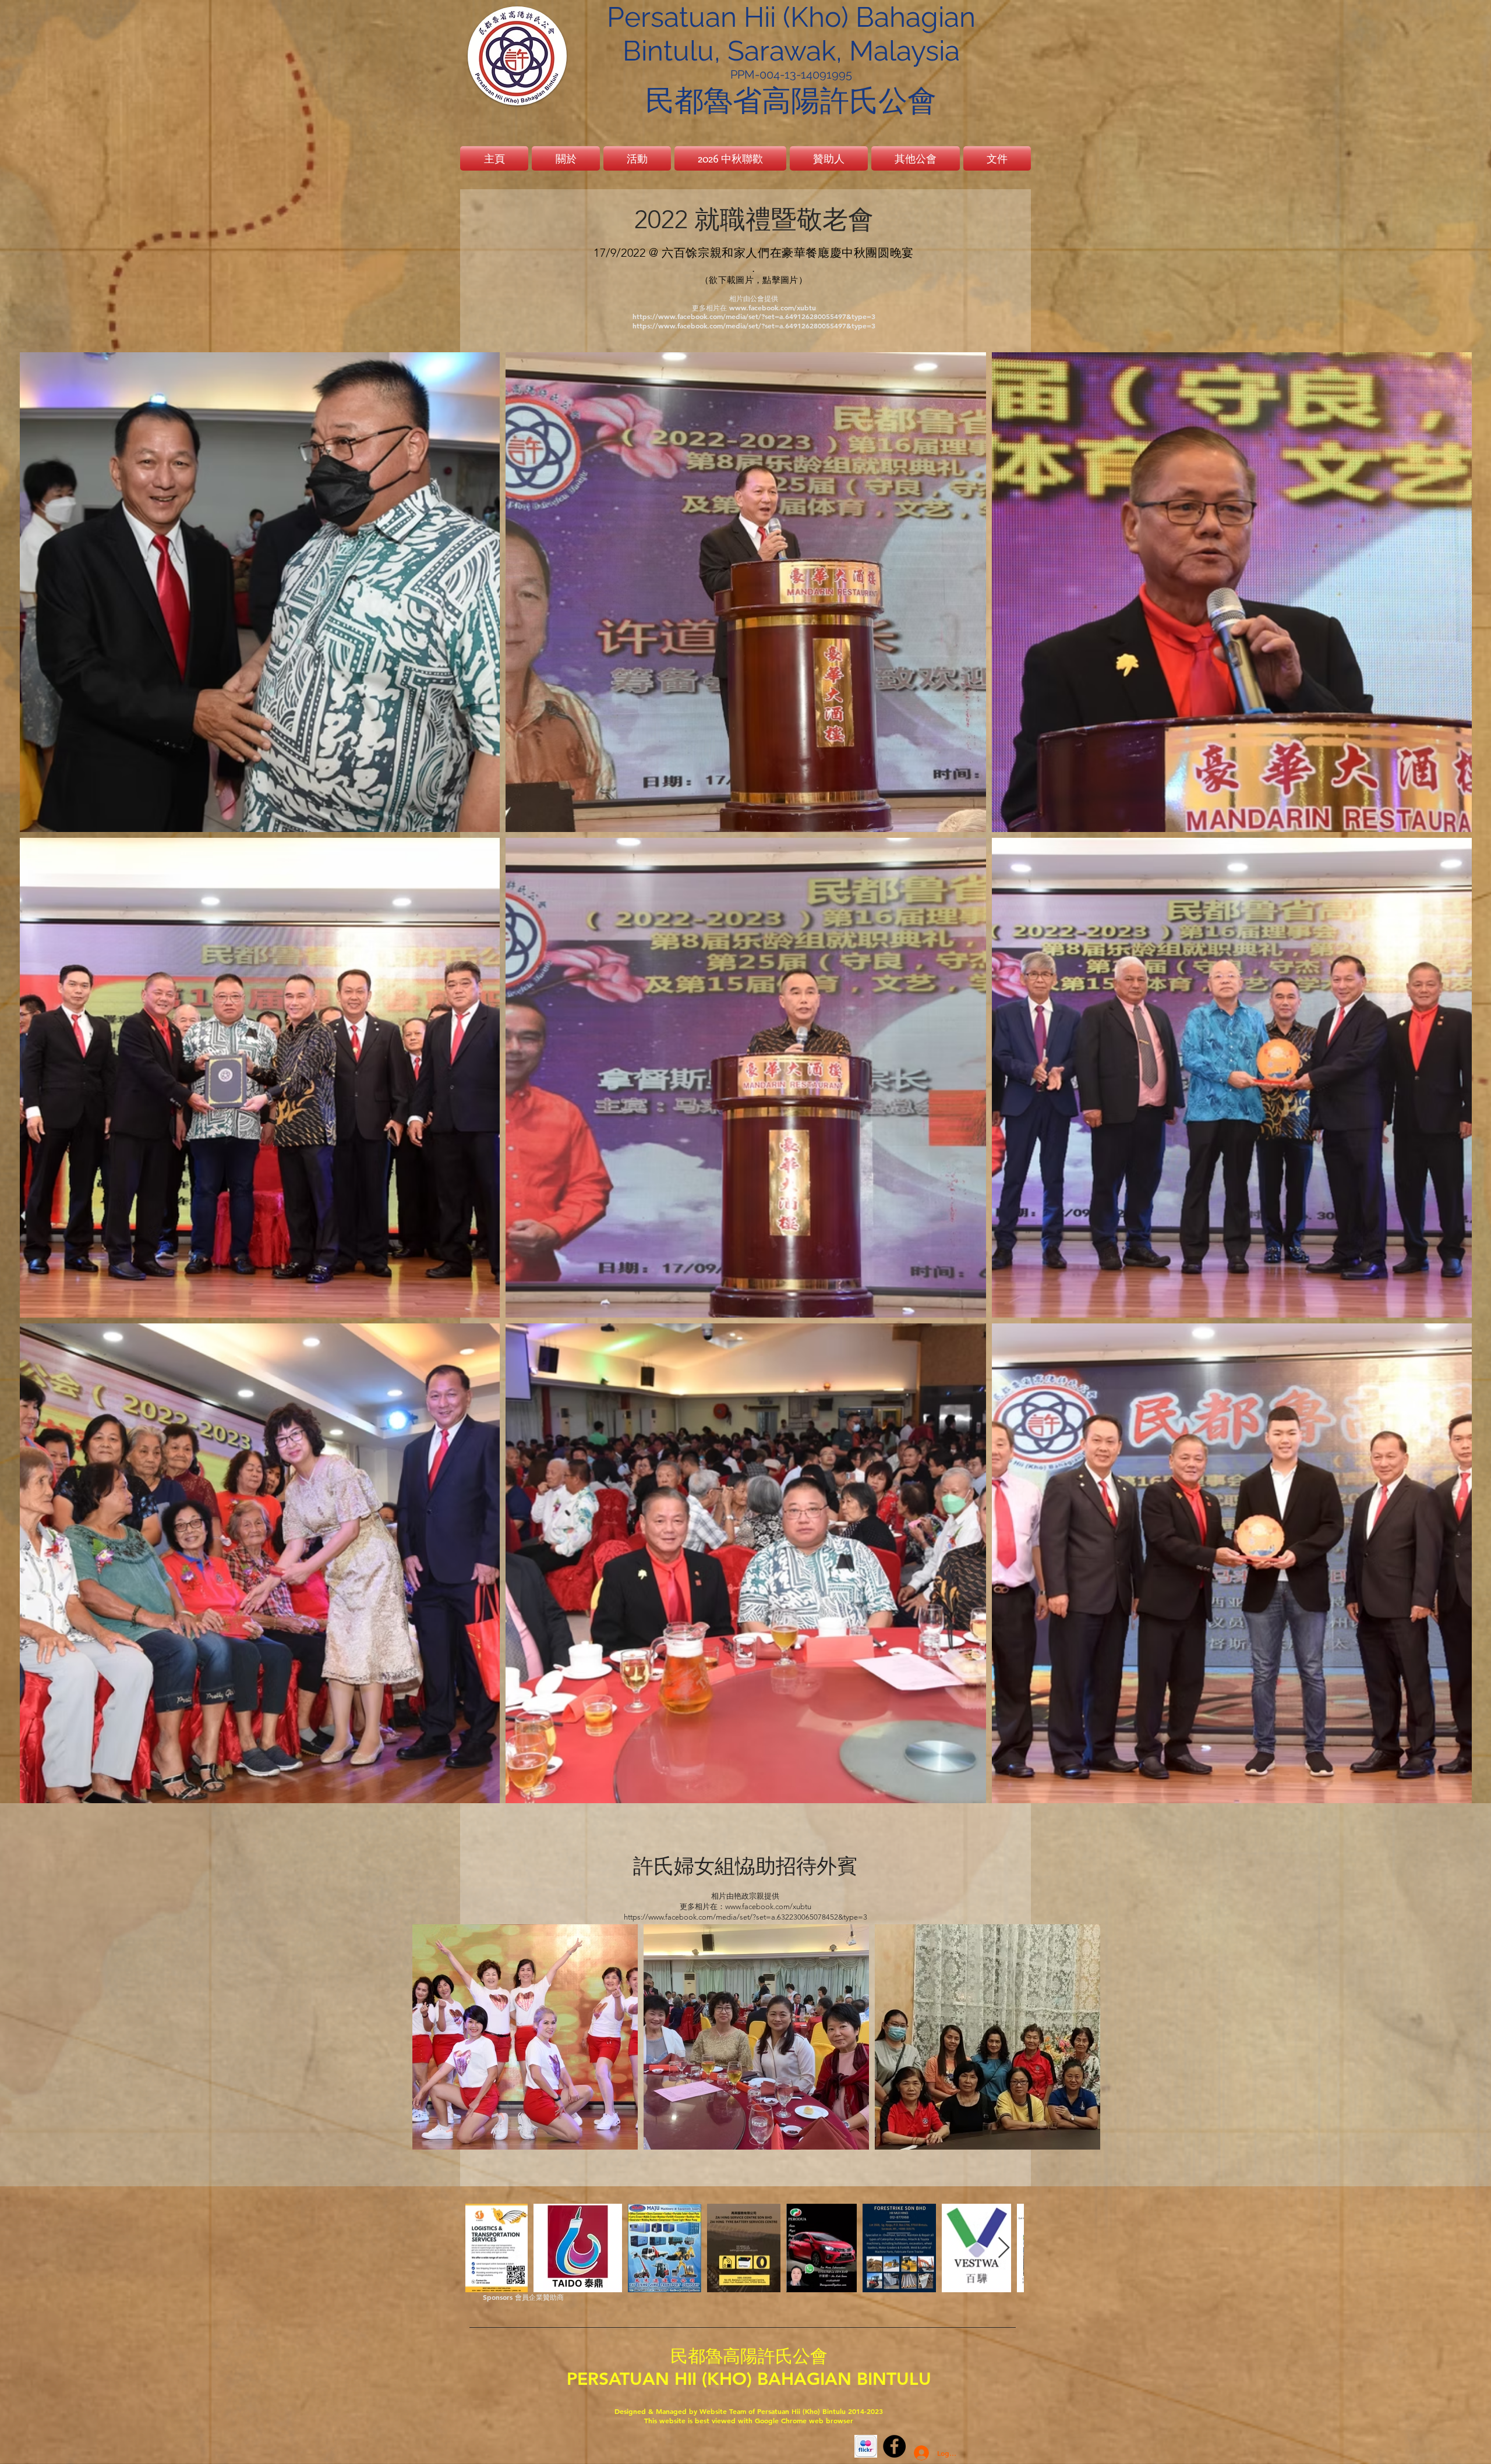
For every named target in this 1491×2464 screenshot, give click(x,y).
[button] (637, 158)
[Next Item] (1004, 2248)
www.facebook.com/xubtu (773, 307)
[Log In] (916, 2453)
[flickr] (866, 2446)
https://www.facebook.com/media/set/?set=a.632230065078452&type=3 (745, 1917)
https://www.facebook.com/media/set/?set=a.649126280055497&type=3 (754, 316)
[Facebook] (894, 2446)
